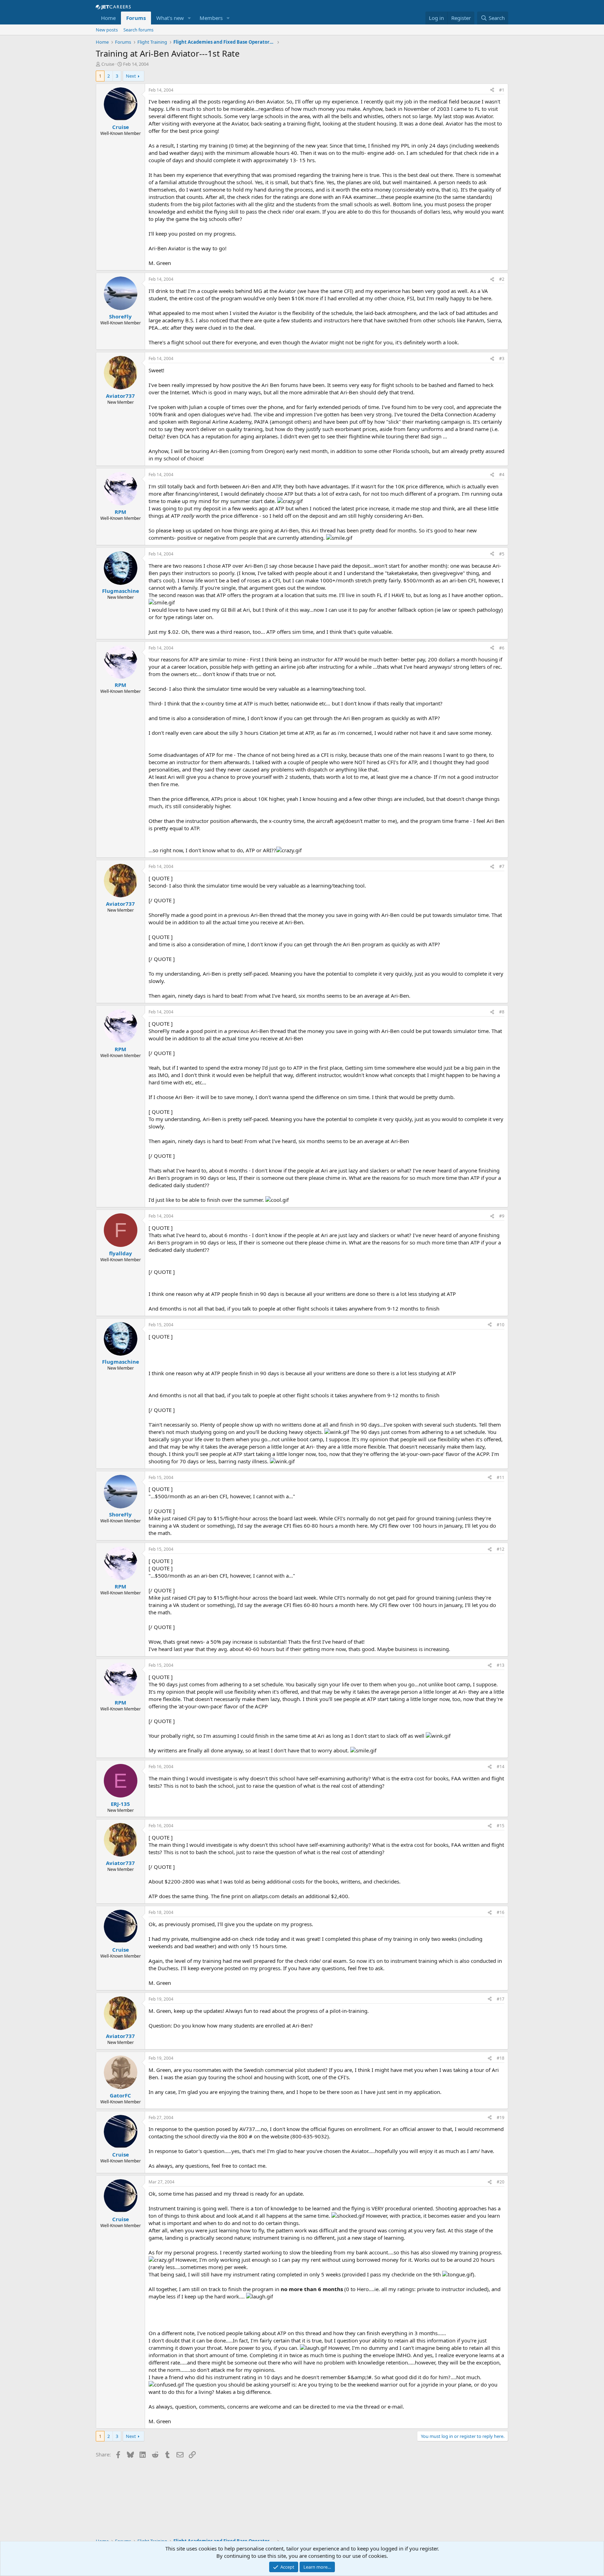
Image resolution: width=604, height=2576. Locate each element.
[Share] (492, 90)
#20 (501, 2182)
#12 (501, 1549)
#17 (501, 1999)
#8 (502, 1012)
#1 (502, 90)
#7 (502, 866)
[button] (189, 18)
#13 (501, 1665)
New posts (107, 30)
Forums (136, 18)
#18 (501, 2058)
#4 (502, 475)
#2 (502, 279)
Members (211, 18)
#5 (502, 554)
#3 (502, 358)
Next (131, 76)
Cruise (108, 64)
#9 (502, 1216)
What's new (170, 18)
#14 (501, 1767)
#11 (501, 1477)
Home (108, 18)
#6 (502, 648)
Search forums (138, 30)
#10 (501, 1325)
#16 (501, 1912)
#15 (501, 1826)
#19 (501, 2118)
